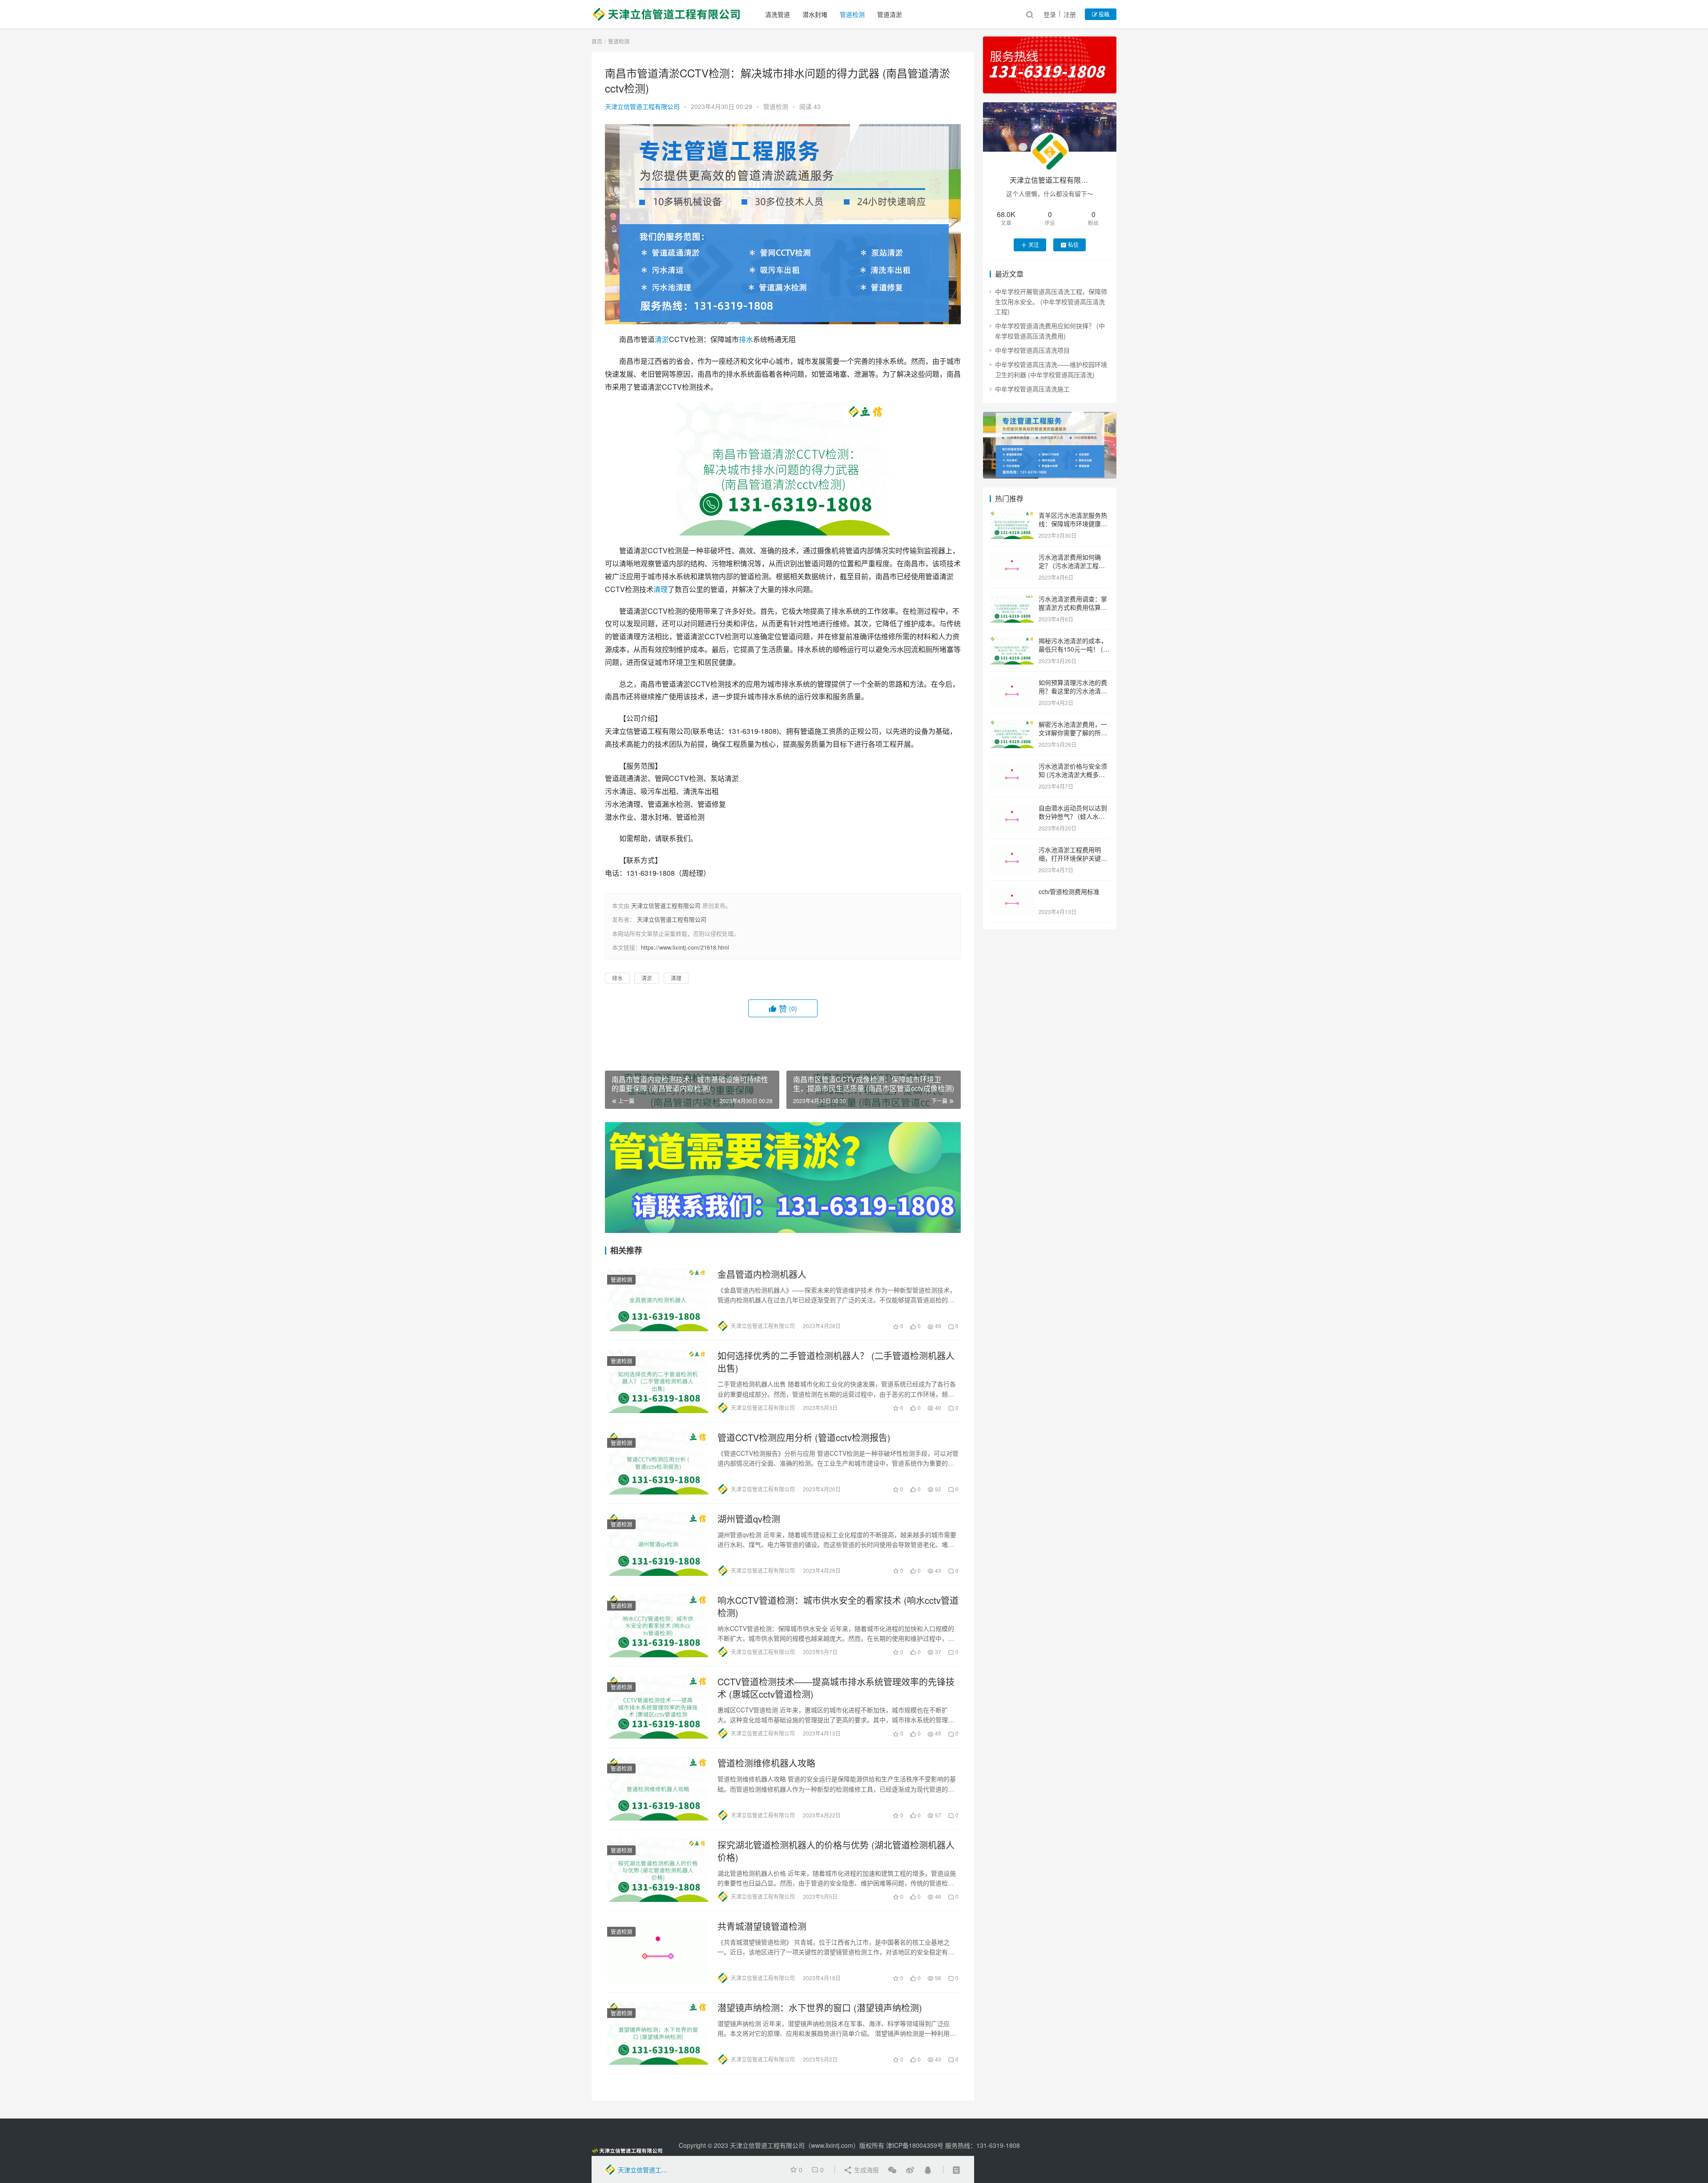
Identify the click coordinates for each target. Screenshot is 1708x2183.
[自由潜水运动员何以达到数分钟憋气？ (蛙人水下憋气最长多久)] (1012, 809)
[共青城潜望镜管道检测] (658, 1952)
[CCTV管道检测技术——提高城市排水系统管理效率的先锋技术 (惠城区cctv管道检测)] (658, 1707)
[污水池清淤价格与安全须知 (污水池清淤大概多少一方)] (1012, 767)
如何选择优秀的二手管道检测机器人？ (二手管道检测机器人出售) (836, 1362)
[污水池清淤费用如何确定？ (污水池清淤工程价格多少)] (1012, 558)
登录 (1050, 14)
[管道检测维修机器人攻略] (658, 1788)
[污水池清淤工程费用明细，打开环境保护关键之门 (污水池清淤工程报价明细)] (1012, 850)
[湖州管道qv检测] (658, 1544)
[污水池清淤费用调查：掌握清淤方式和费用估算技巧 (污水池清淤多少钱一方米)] (1012, 600)
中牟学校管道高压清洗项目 (1032, 350)
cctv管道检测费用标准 (1069, 891)
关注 (1034, 244)
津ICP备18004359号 (916, 2145)
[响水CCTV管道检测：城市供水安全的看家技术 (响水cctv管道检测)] (658, 1626)
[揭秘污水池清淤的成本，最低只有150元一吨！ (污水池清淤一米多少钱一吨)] (1012, 641)
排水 (746, 339)
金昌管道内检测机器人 (762, 1274)
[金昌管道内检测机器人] (658, 1300)
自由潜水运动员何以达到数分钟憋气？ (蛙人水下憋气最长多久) (1073, 816)
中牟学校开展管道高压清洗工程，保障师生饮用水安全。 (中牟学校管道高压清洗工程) (1051, 301)
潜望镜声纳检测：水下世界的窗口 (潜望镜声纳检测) (820, 2008)
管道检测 (852, 14)
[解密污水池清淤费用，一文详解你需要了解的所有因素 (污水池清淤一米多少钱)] (1012, 725)
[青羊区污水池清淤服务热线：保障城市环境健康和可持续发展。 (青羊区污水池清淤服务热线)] (1012, 516)
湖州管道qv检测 (749, 1519)
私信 (1073, 244)
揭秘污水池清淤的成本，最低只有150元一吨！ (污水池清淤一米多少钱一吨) (1074, 649)
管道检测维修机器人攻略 (766, 1763)
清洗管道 (777, 14)
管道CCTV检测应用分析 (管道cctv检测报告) (804, 1438)
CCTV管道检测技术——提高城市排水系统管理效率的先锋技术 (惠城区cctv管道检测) (836, 1688)
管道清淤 (890, 14)
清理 (661, 589)
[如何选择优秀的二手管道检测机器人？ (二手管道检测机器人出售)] (658, 1381)
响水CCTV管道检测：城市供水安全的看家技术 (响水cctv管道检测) (838, 1607)
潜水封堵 (815, 14)
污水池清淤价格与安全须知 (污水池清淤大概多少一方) (1073, 775)
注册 (1070, 14)
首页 (597, 41)
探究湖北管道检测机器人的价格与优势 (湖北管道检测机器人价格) (836, 1851)
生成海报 (866, 2170)
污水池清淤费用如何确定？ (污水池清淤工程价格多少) (1072, 566)
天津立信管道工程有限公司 (642, 106)
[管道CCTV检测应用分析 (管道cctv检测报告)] (658, 1463)
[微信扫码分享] (892, 2170)
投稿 (1103, 14)
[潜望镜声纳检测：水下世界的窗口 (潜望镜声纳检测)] (658, 2033)
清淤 (662, 339)
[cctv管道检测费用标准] (1012, 892)
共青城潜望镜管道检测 (762, 1926)
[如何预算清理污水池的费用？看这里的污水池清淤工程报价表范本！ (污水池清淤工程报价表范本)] (1012, 683)
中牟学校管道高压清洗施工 (1032, 389)
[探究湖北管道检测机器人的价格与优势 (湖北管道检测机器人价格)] (658, 1870)
